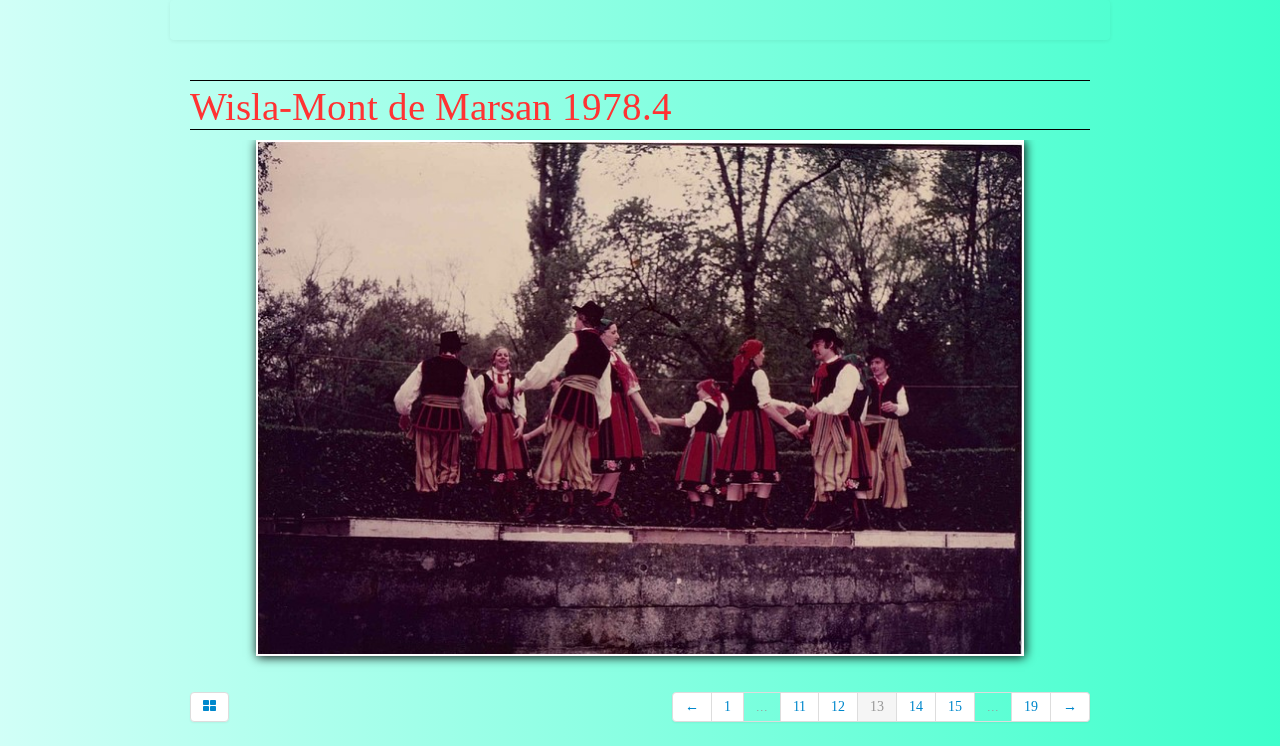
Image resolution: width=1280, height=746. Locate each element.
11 (799, 706)
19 (1031, 706)
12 (838, 706)
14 (916, 706)
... (762, 706)
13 (877, 706)
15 (955, 706)
